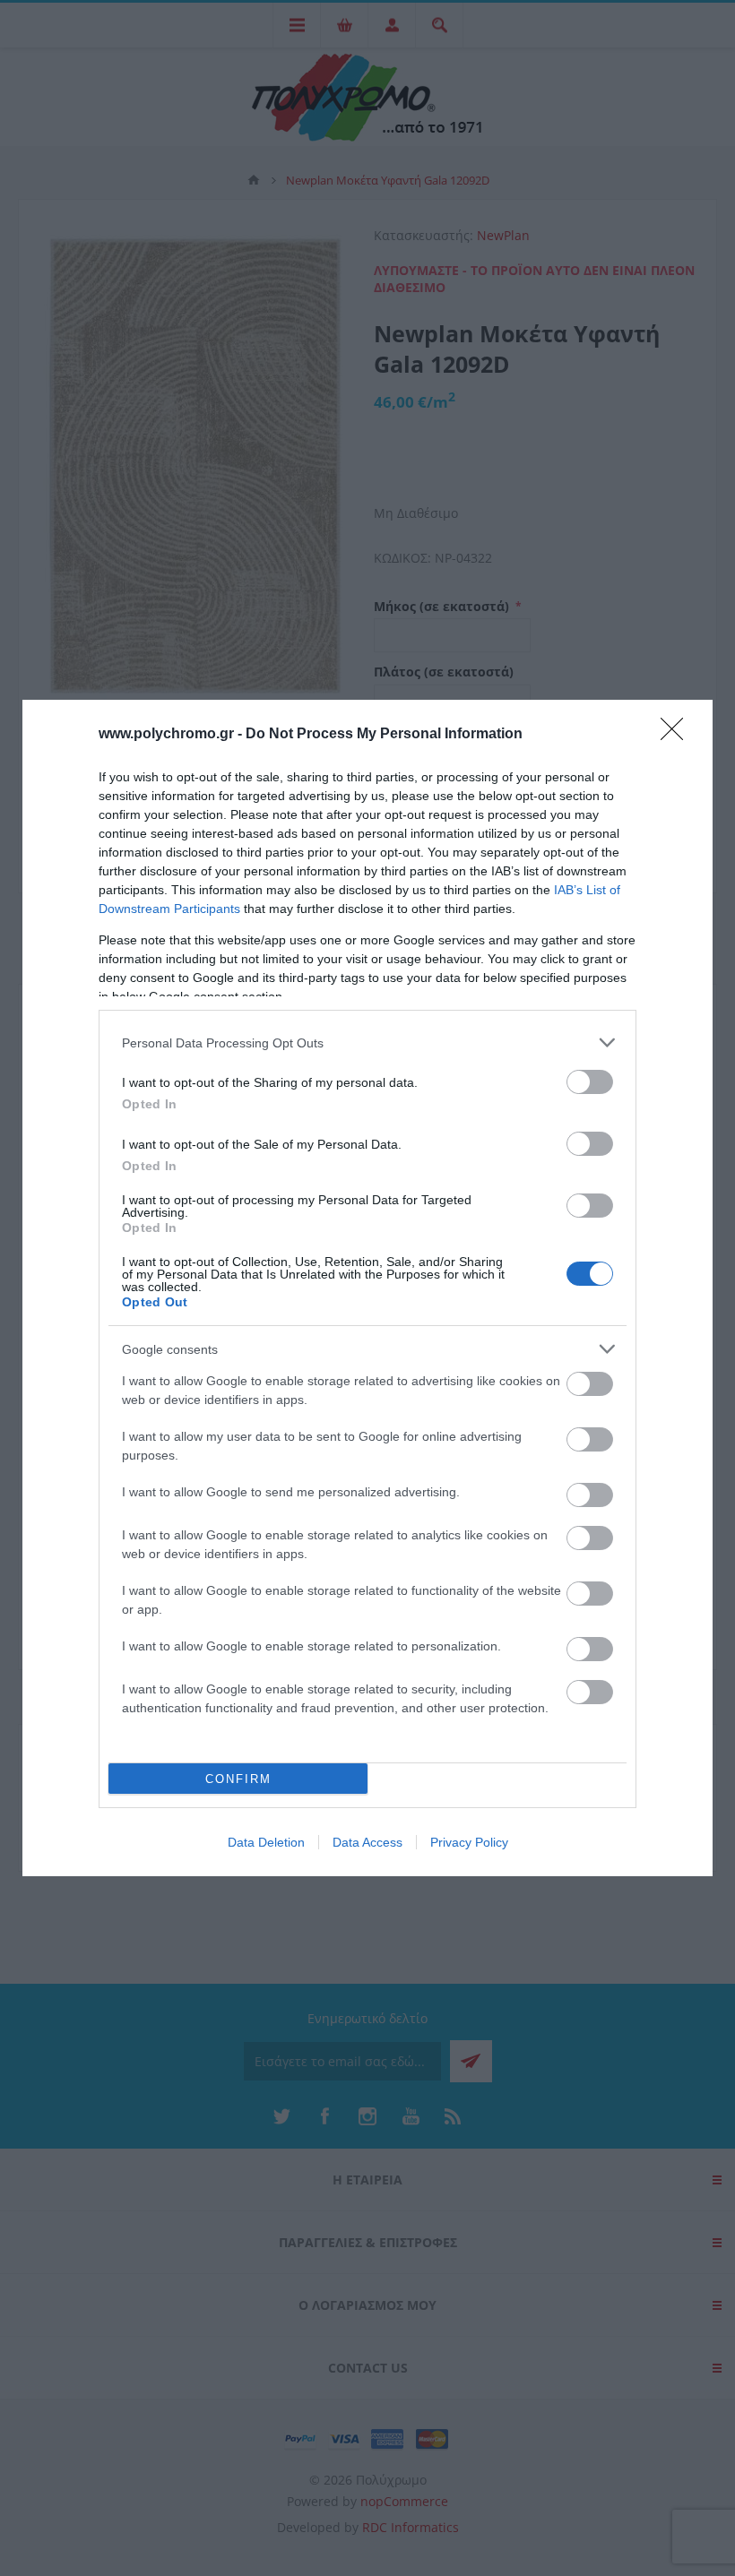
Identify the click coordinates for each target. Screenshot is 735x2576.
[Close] (678, 735)
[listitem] (367, 1042)
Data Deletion (266, 1842)
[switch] (590, 1082)
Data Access (367, 1842)
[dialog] (367, 1288)
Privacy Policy (469, 1842)
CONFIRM (238, 1779)
